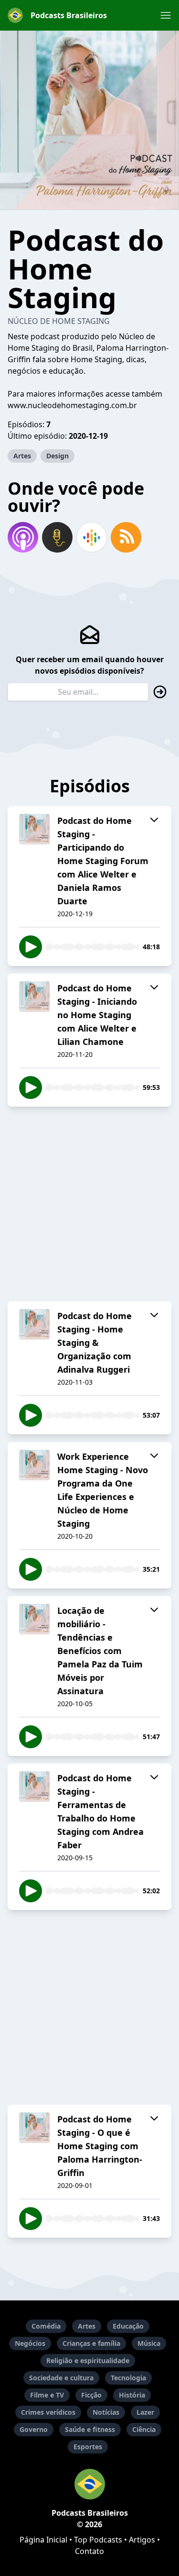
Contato (89, 2551)
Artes (22, 456)
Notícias (106, 2412)
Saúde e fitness (90, 2429)
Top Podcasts (98, 2540)
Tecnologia (128, 2378)
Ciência (144, 2429)
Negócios (30, 2343)
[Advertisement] (89, 1204)
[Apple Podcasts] (23, 537)
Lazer (145, 2412)
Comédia (46, 2326)
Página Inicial (43, 2540)
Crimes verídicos (48, 2412)
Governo (34, 2429)
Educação (128, 2326)
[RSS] (126, 537)
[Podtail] (57, 537)
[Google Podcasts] (92, 537)
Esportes (88, 2447)
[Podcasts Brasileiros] (89, 2484)
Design (58, 456)
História (132, 2395)
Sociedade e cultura (61, 2378)
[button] (166, 15)
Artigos (142, 2540)
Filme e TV (47, 2395)
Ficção (91, 2395)
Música (149, 2343)
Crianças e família (91, 2343)
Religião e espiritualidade (88, 2360)
